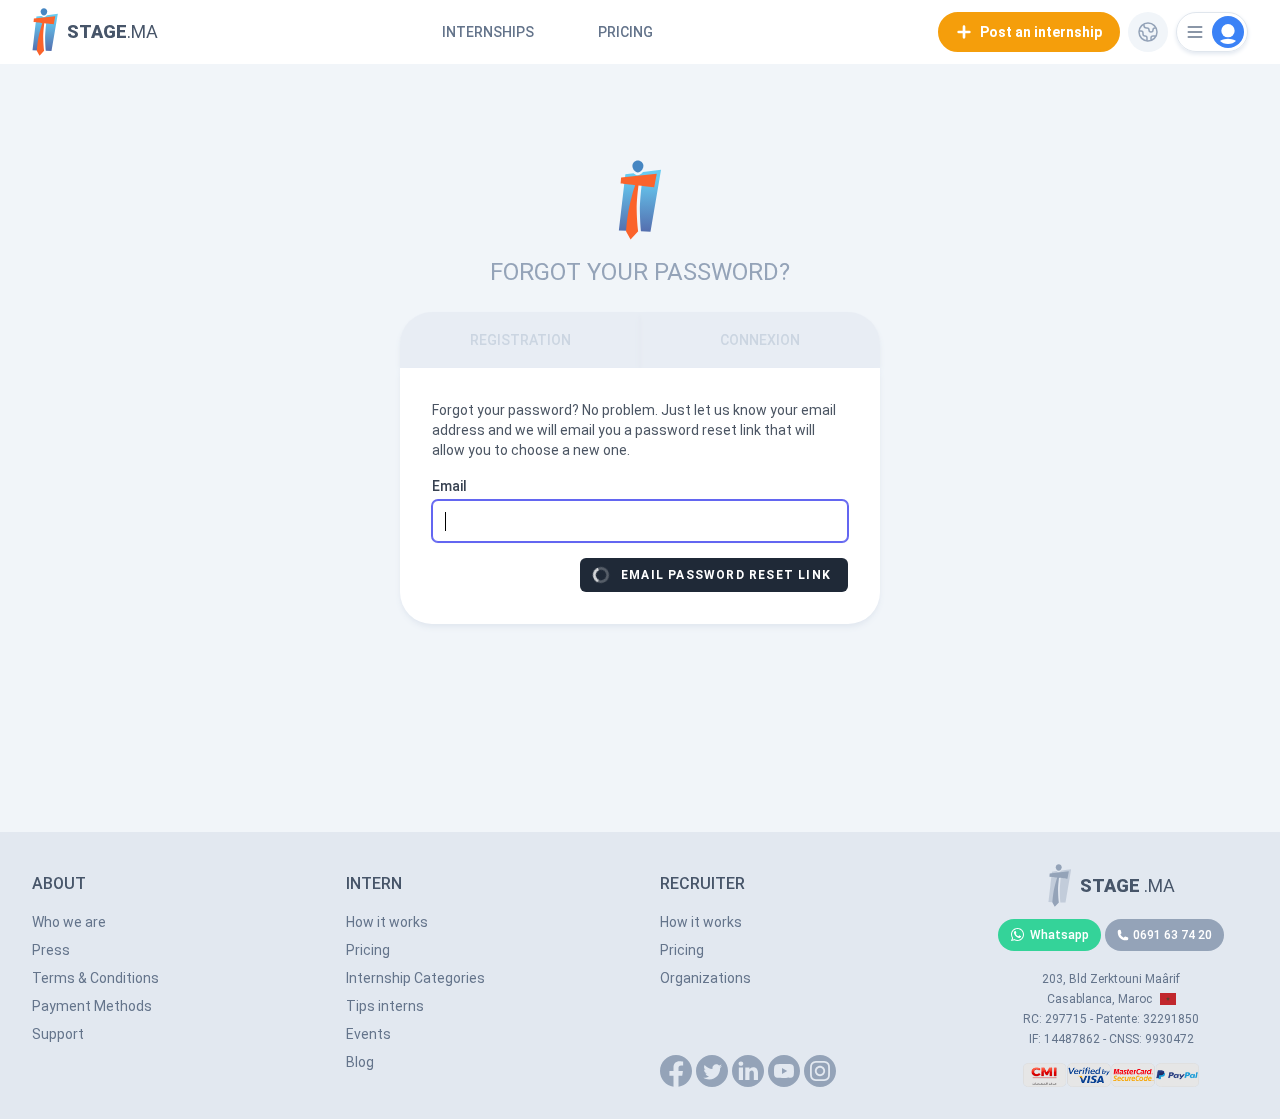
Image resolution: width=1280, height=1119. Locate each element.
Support (58, 1034)
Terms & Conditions (95, 978)
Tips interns (385, 1006)
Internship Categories (415, 978)
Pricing (625, 32)
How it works (387, 922)
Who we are (69, 922)
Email (449, 486)
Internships (488, 32)
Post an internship (1041, 32)
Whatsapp (1059, 935)
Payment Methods (92, 1006)
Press (51, 950)
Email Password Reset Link (726, 575)
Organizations (705, 978)
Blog (360, 1062)
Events (368, 1034)
